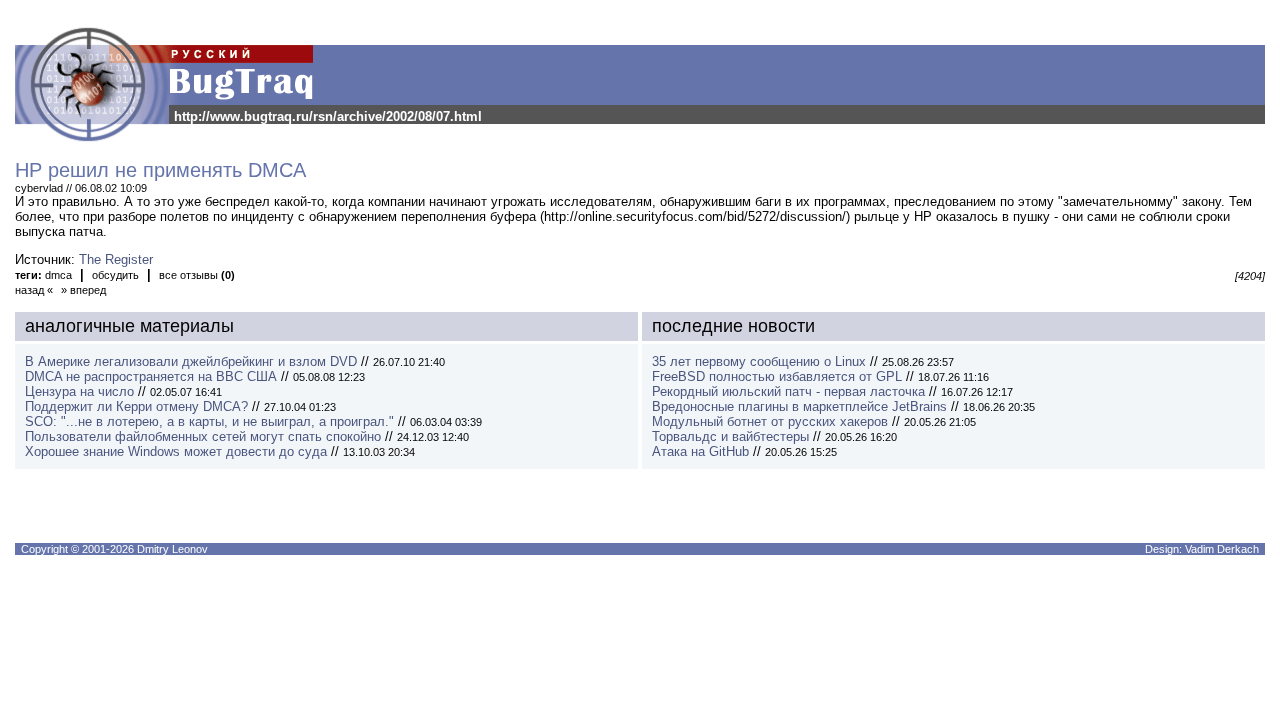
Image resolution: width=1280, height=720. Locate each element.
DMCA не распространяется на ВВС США (151, 376)
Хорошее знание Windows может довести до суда (176, 451)
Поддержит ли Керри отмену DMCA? (136, 406)
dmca (58, 275)
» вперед (83, 290)
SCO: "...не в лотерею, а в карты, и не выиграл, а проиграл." (209, 421)
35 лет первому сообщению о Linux (759, 361)
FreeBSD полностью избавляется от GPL (777, 376)
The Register (116, 259)
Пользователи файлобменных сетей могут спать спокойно (203, 436)
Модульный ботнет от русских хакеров (770, 421)
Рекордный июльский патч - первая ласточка (788, 391)
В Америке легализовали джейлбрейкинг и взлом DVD (191, 361)
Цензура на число (79, 391)
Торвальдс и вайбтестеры (730, 436)
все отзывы (197, 275)
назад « (34, 290)
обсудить (115, 275)
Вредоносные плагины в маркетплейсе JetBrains (799, 406)
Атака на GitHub (700, 451)
